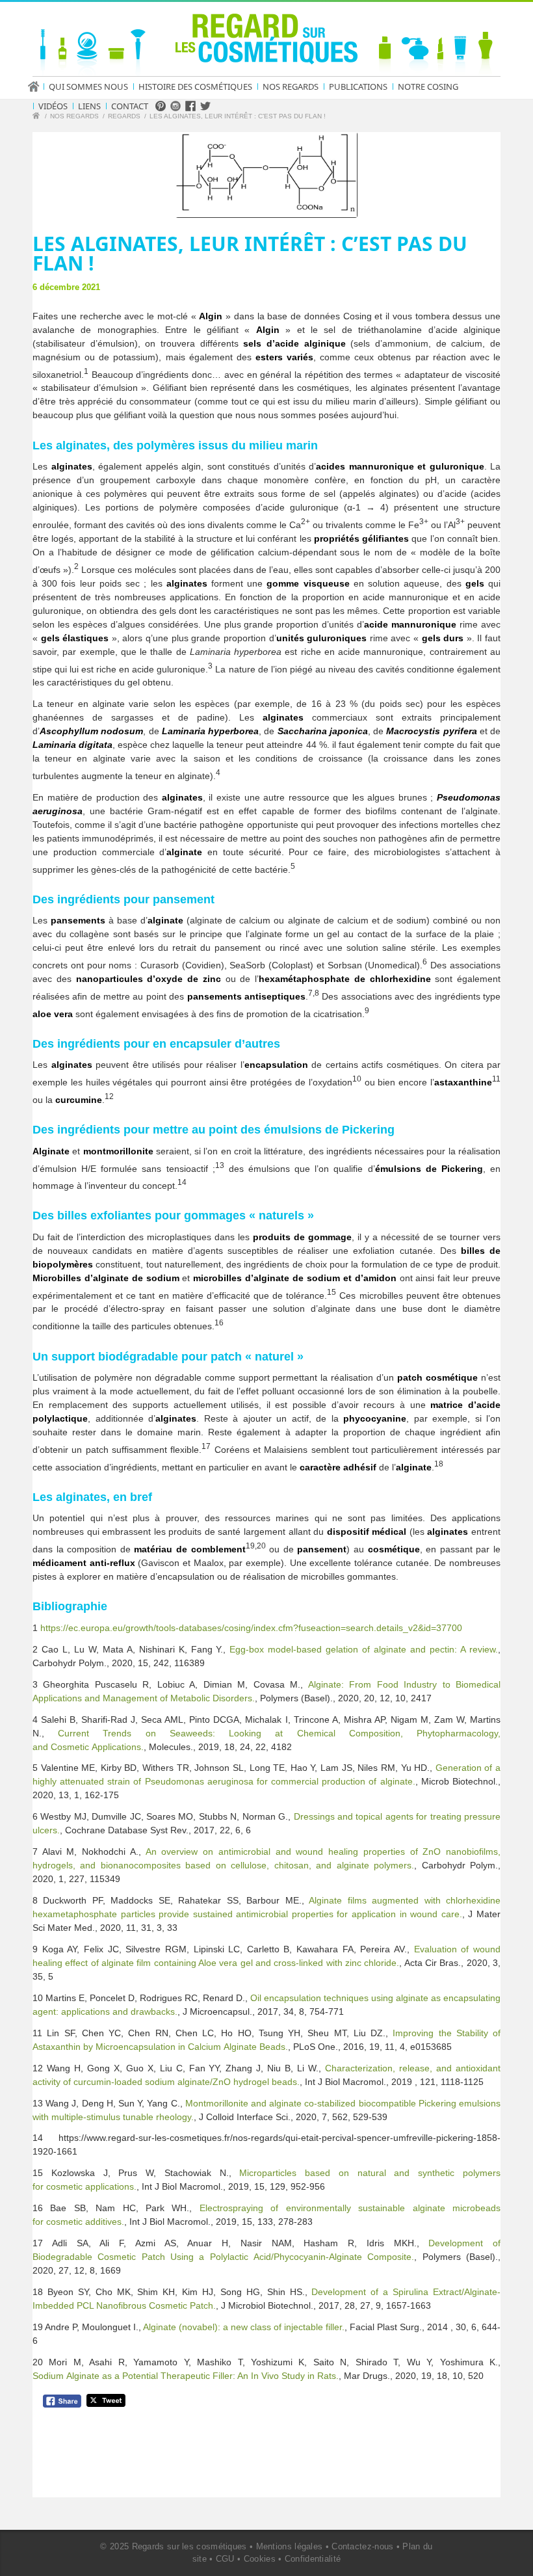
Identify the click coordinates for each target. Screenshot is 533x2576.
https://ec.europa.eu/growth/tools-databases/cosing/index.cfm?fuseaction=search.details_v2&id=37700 (251, 1628)
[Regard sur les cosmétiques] (38, 117)
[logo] (266, 42)
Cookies (260, 2559)
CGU (225, 2559)
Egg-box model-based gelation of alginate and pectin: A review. (364, 1649)
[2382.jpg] (266, 175)
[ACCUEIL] (38, 86)
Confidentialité (313, 2559)
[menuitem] (38, 86)
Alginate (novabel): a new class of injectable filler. (244, 2327)
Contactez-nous (362, 2546)
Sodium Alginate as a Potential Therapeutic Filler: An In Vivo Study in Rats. (186, 2376)
